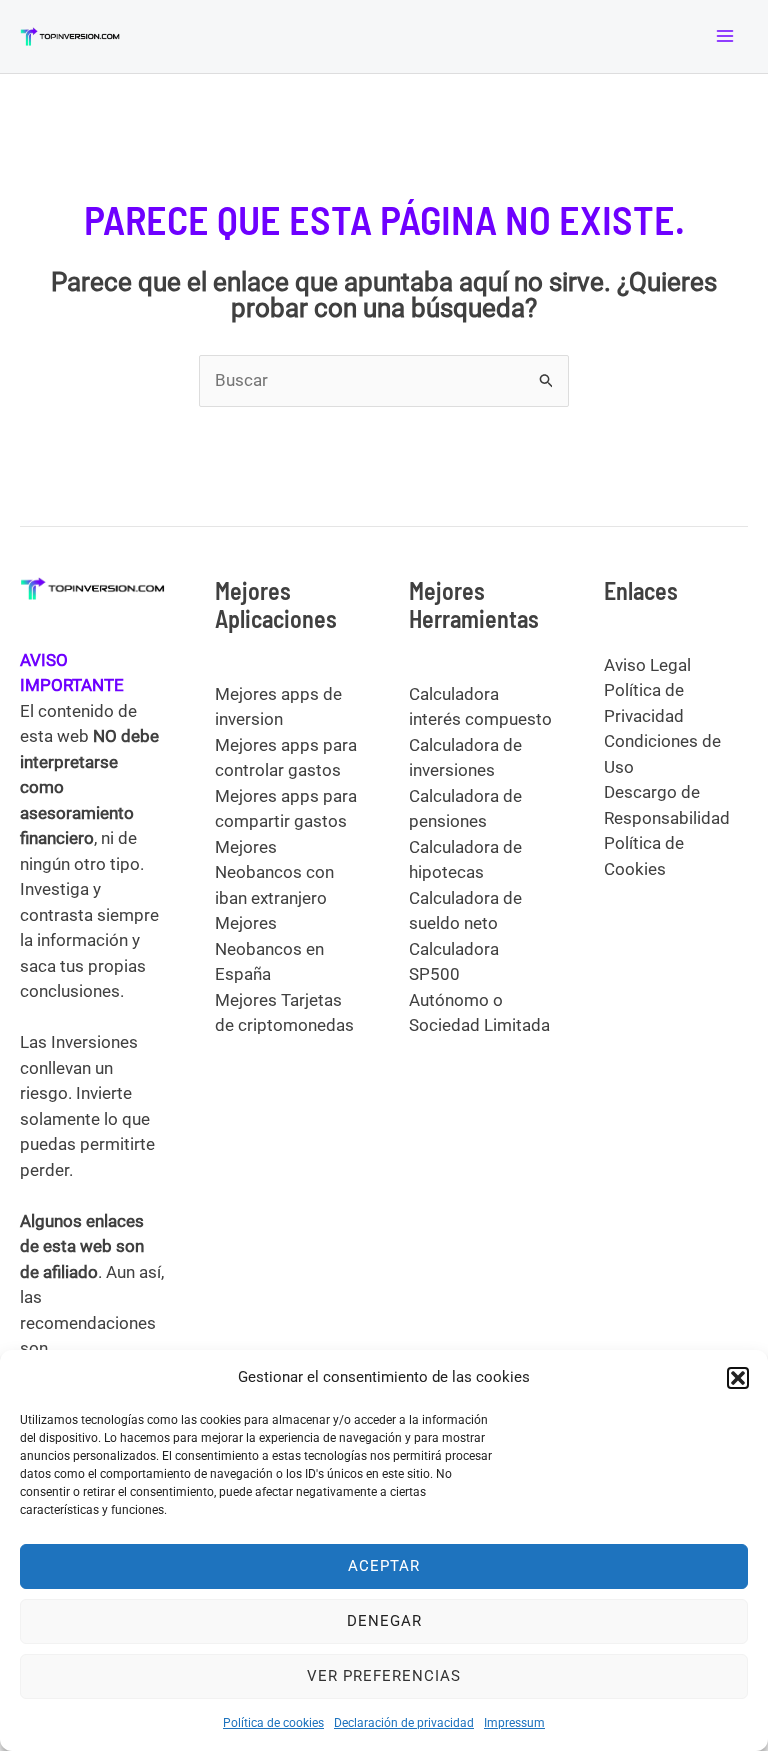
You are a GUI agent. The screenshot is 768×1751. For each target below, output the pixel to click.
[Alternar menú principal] (726, 37)
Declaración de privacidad (404, 1723)
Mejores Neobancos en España (269, 948)
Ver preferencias (384, 1676)
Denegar (384, 1621)
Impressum (514, 1723)
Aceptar (384, 1566)
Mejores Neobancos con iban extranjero (274, 872)
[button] (738, 1378)
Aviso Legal (647, 665)
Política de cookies (273, 1723)
